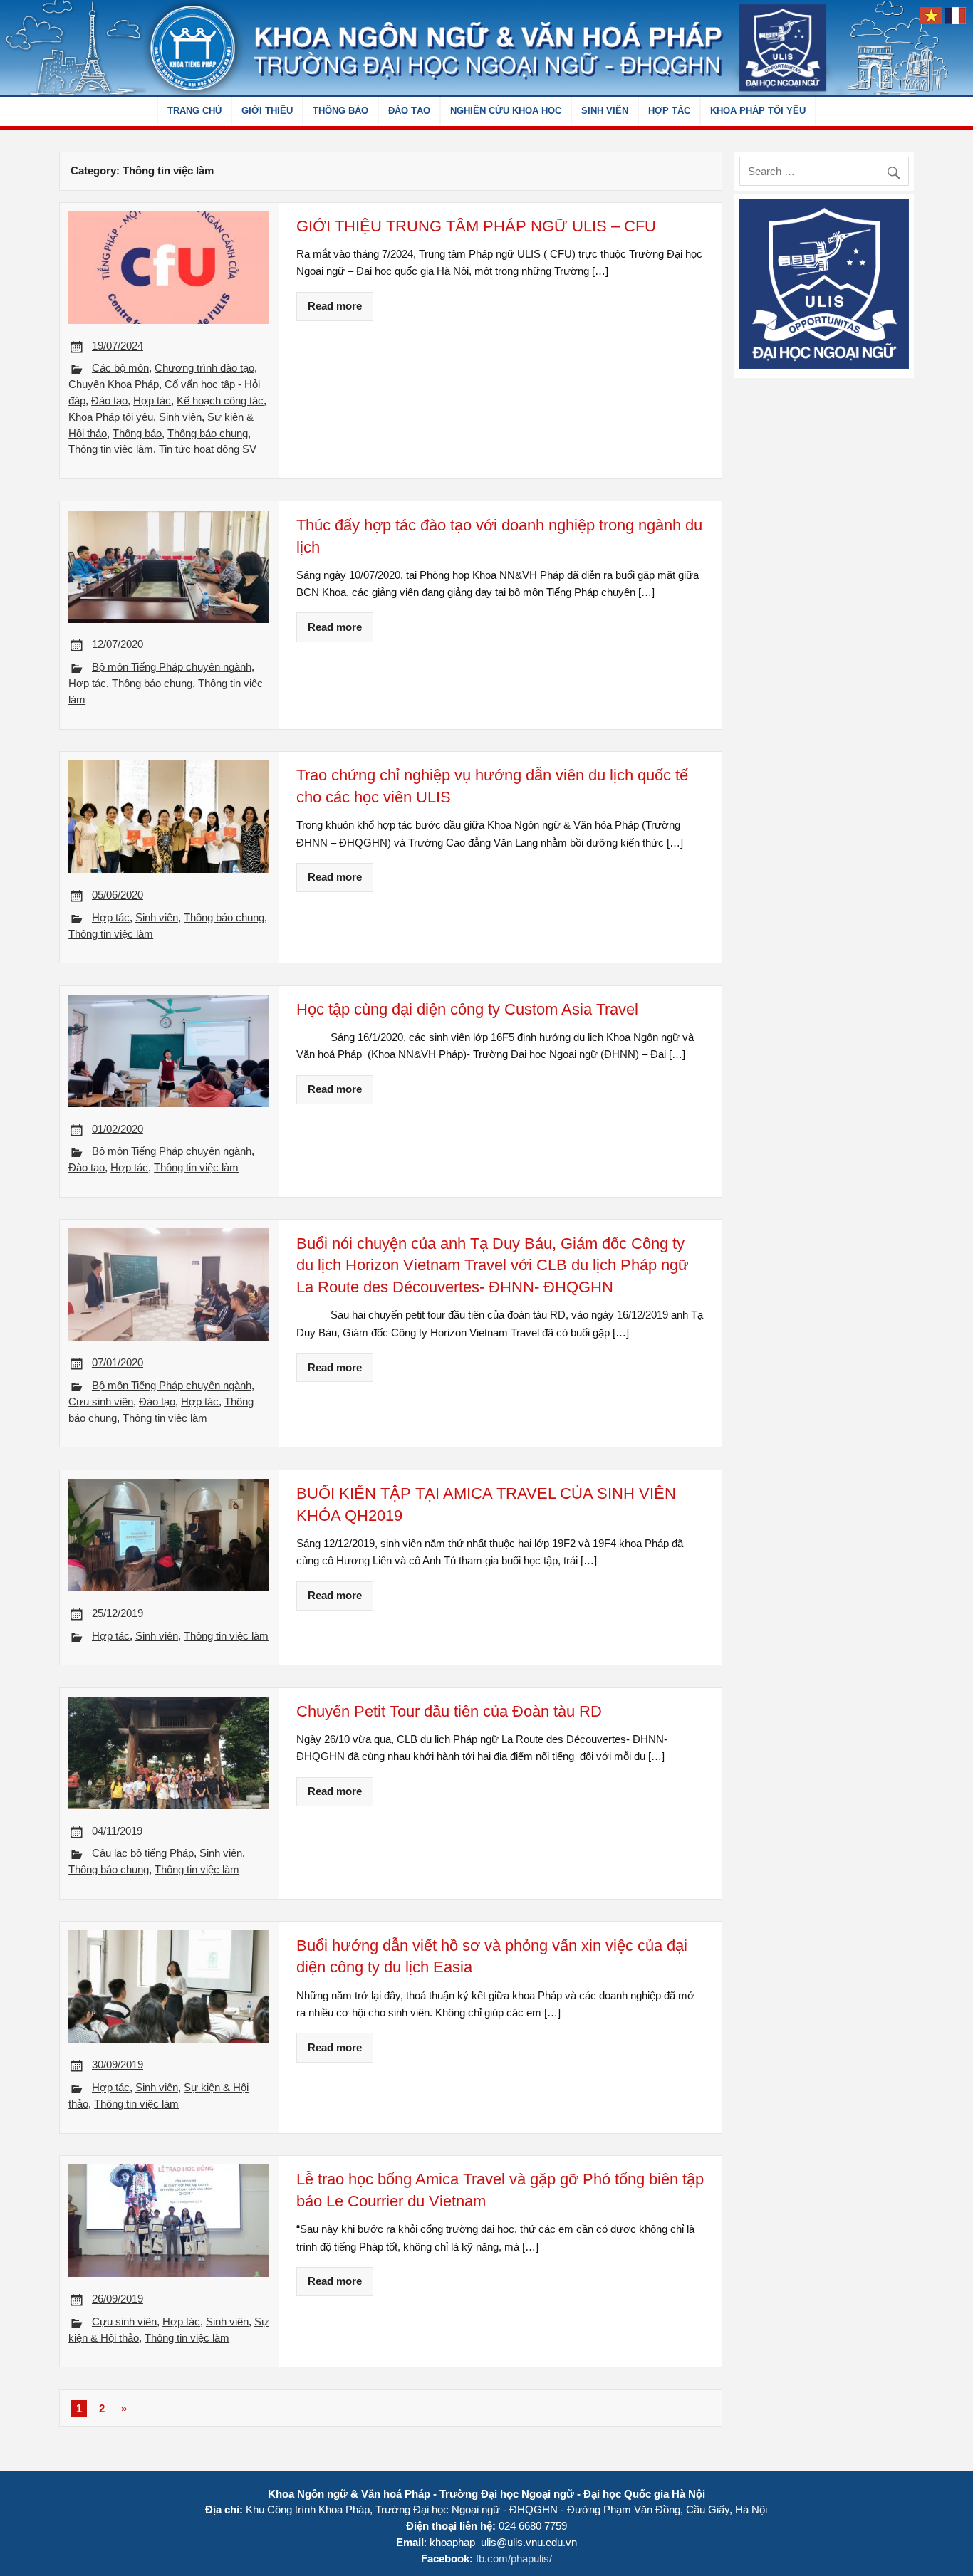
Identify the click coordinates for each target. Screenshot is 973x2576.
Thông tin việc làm (111, 449)
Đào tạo (409, 111)
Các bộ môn (120, 368)
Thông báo (340, 111)
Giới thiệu (267, 111)
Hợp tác (669, 111)
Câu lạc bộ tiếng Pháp (143, 1853)
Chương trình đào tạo (204, 368)
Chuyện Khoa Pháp (114, 384)
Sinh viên (605, 111)
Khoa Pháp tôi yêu (758, 111)
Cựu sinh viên (101, 1402)
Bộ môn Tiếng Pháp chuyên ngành (172, 667)
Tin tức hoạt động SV (208, 449)
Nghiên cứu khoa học (506, 111)
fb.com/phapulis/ (514, 2559)
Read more (335, 306)
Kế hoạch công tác (220, 400)
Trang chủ (194, 111)
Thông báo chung (208, 433)
